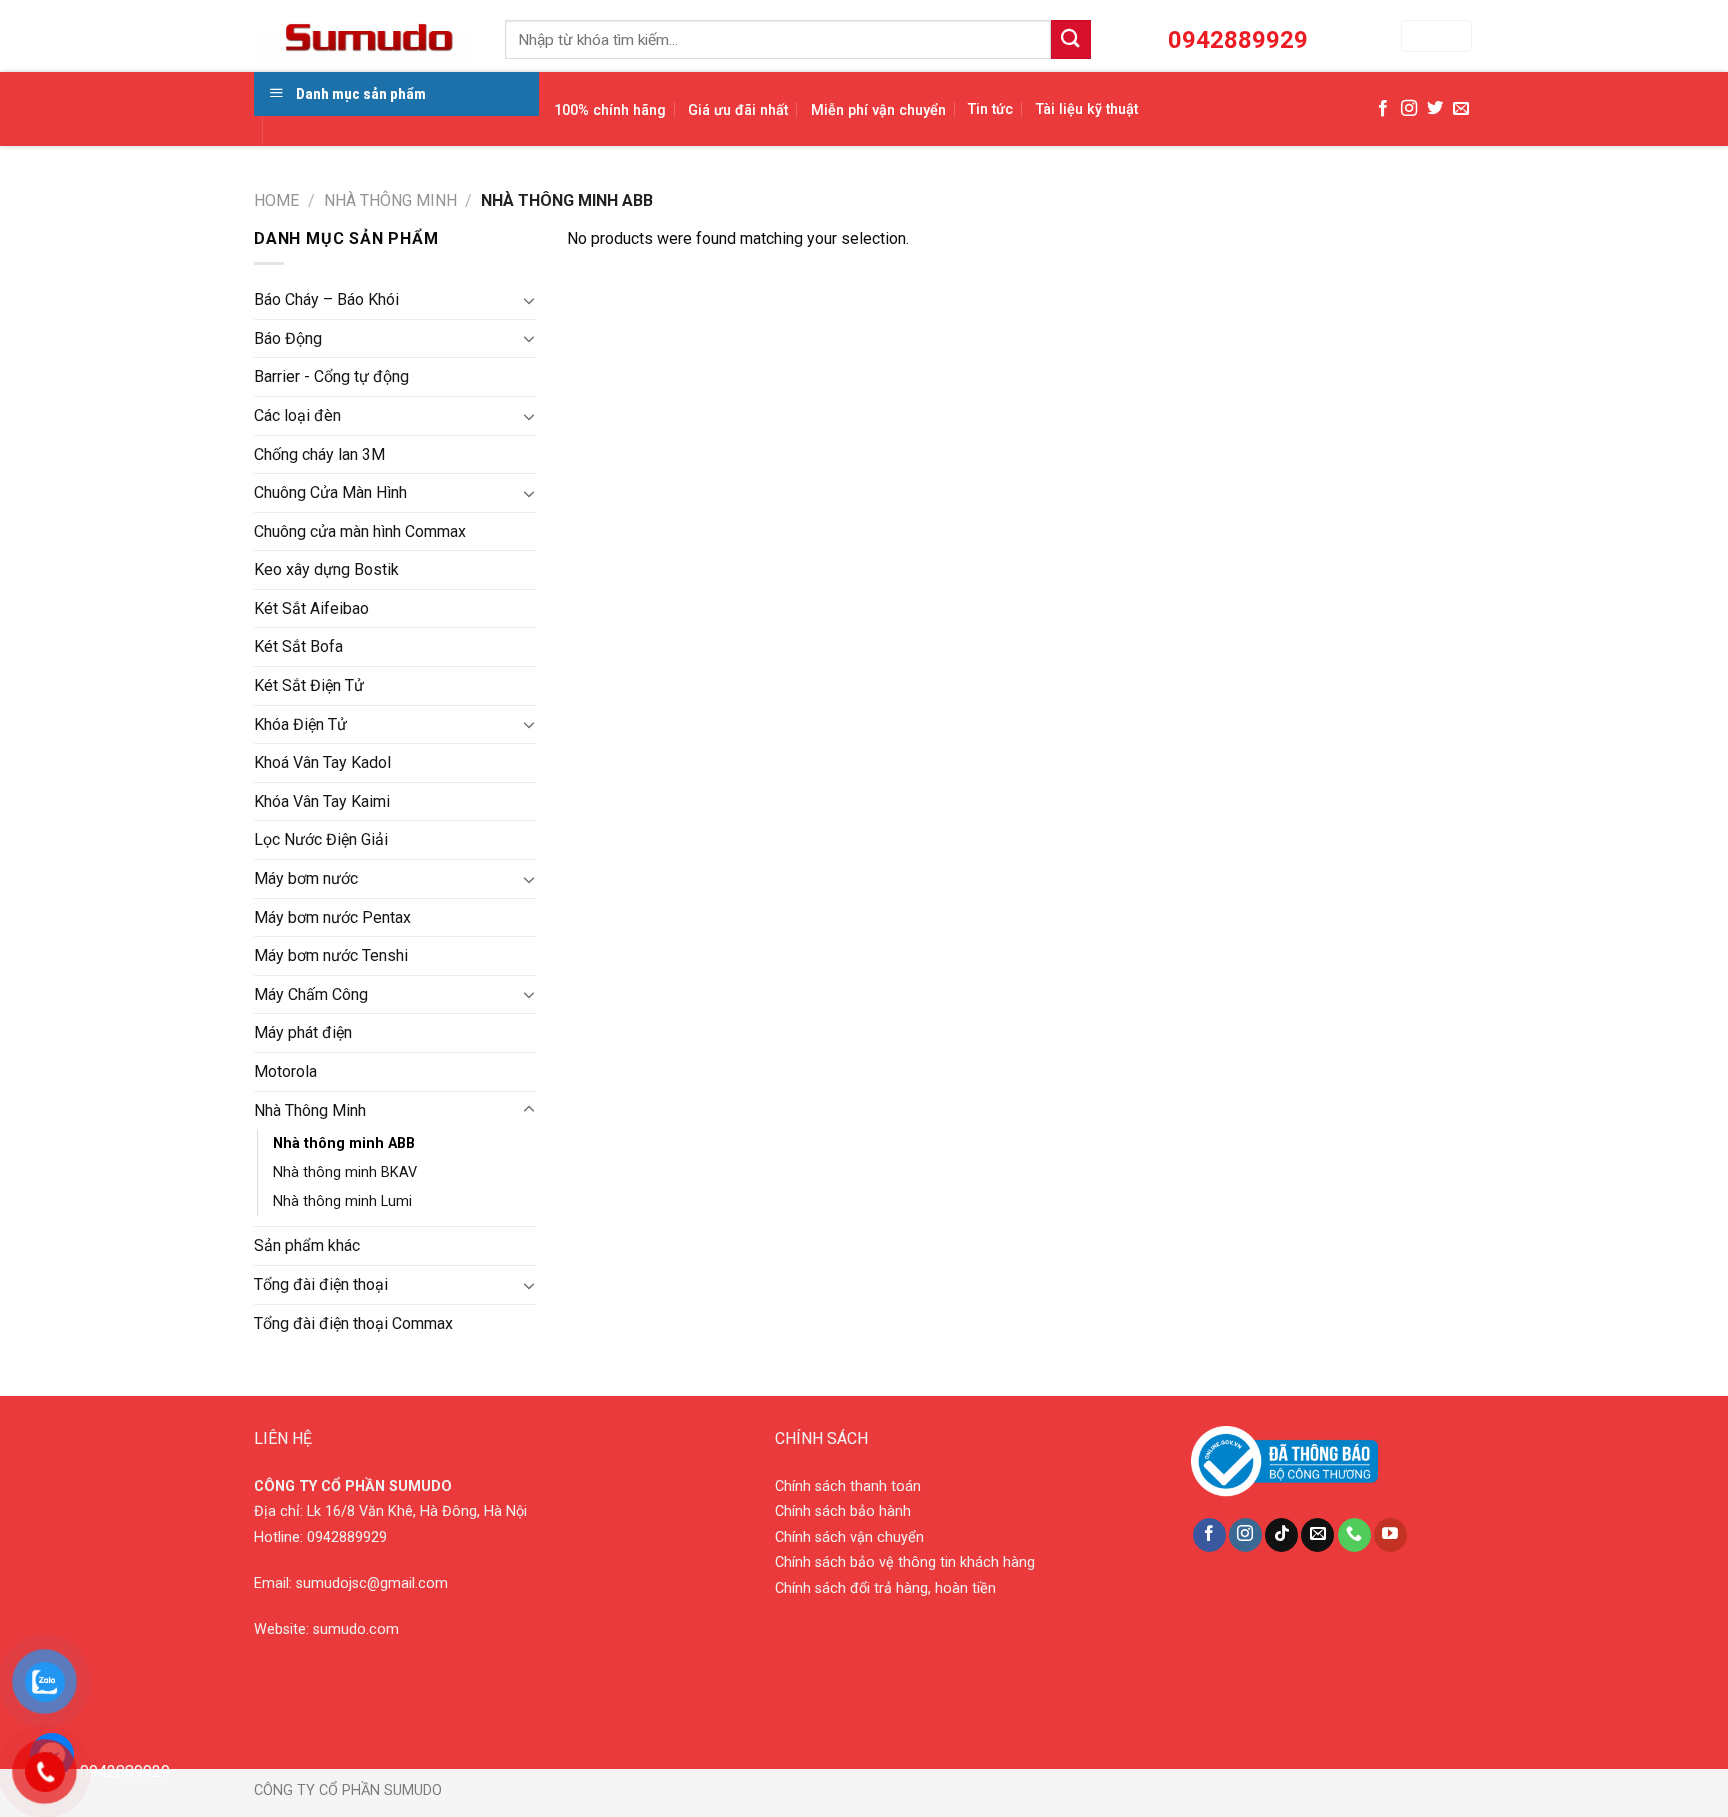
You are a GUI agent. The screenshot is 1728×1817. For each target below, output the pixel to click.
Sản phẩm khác (307, 1245)
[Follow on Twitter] (1435, 109)
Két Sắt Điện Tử (309, 685)
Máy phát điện (303, 1032)
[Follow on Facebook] (1383, 109)
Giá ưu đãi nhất (738, 110)
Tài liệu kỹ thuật (1087, 109)
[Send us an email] (1461, 109)
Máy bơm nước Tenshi (331, 955)
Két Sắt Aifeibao (311, 608)
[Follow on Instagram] (1409, 109)
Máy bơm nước (306, 878)
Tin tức (990, 109)
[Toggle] (529, 300)
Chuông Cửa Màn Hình (330, 492)
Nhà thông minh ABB (344, 1143)
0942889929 (347, 1537)
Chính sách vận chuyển (849, 1537)
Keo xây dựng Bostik (326, 569)
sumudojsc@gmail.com (372, 1583)
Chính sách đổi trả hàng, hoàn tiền (885, 1588)
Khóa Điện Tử (300, 724)
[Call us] (1354, 1535)
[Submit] (1071, 39)
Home (276, 200)
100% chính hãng (610, 110)
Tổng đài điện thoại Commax (353, 1323)
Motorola (285, 1071)
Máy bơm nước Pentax (332, 917)
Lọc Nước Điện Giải (321, 839)
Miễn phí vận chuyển (878, 110)
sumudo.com (356, 1629)
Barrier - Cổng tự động (331, 376)
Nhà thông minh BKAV (345, 1172)
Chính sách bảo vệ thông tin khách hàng (905, 1562)
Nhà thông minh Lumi (342, 1201)
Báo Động (288, 338)
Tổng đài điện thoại (321, 1284)
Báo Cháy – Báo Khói (326, 299)
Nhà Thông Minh (390, 200)
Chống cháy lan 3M (319, 454)
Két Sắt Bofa (298, 646)
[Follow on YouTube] (1390, 1535)
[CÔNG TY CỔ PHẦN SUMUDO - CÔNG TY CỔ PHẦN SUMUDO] (364, 36)
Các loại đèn (297, 415)
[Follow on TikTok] (1281, 1535)
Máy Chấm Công (311, 994)
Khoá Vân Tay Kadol (322, 762)
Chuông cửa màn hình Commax (360, 531)
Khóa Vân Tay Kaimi (322, 801)
